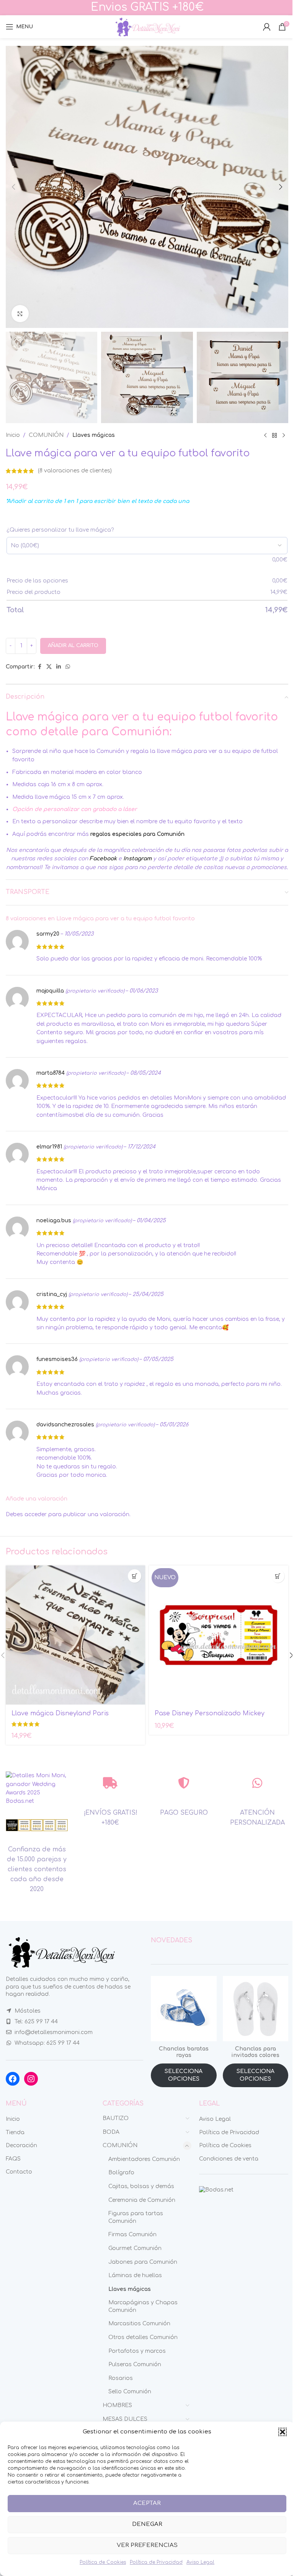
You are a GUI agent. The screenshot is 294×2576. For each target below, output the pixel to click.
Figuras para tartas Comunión (136, 2217)
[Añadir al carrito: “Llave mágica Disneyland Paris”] (135, 1576)
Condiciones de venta (229, 2159)
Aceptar (147, 2503)
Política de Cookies (103, 2562)
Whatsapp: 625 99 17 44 (47, 2043)
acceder (36, 1514)
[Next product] (284, 435)
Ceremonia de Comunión (142, 2200)
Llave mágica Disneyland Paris (60, 1713)
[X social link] (49, 667)
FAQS (13, 2159)
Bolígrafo (121, 2173)
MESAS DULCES (125, 2419)
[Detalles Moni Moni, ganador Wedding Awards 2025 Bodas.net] (37, 1788)
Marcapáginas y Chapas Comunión (143, 2306)
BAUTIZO (116, 2118)
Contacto (19, 2172)
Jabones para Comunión (143, 2262)
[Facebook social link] (39, 667)
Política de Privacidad (156, 2562)
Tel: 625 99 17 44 (36, 2022)
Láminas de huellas (135, 2275)
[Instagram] (31, 2079)
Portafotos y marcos (137, 2351)
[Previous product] (265, 435)
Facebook (103, 859)
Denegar (147, 2524)
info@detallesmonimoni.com (54, 2032)
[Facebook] (13, 2079)
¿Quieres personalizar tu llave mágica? (60, 530)
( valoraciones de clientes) (75, 471)
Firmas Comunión (132, 2235)
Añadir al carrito (73, 646)
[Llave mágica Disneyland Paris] (75, 1635)
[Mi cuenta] (267, 27)
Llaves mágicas (94, 435)
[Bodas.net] (216, 2189)
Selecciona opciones (184, 2075)
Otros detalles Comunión (143, 2337)
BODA (111, 2132)
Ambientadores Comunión (144, 2159)
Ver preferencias (147, 2545)
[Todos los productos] (274, 435)
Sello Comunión (130, 2392)
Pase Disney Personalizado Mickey (210, 1713)
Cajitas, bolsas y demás (141, 2186)
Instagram (137, 859)
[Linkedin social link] (59, 667)
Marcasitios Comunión (139, 2324)
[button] (283, 2432)
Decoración (21, 2145)
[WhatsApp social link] (68, 667)
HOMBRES (117, 2405)
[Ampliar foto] (20, 314)
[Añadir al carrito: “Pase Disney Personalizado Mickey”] (278, 1576)
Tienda (15, 2132)
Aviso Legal (200, 2562)
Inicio (13, 435)
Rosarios (121, 2378)
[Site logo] (147, 27)
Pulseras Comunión (135, 2364)
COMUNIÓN (46, 435)
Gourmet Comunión (135, 2248)
